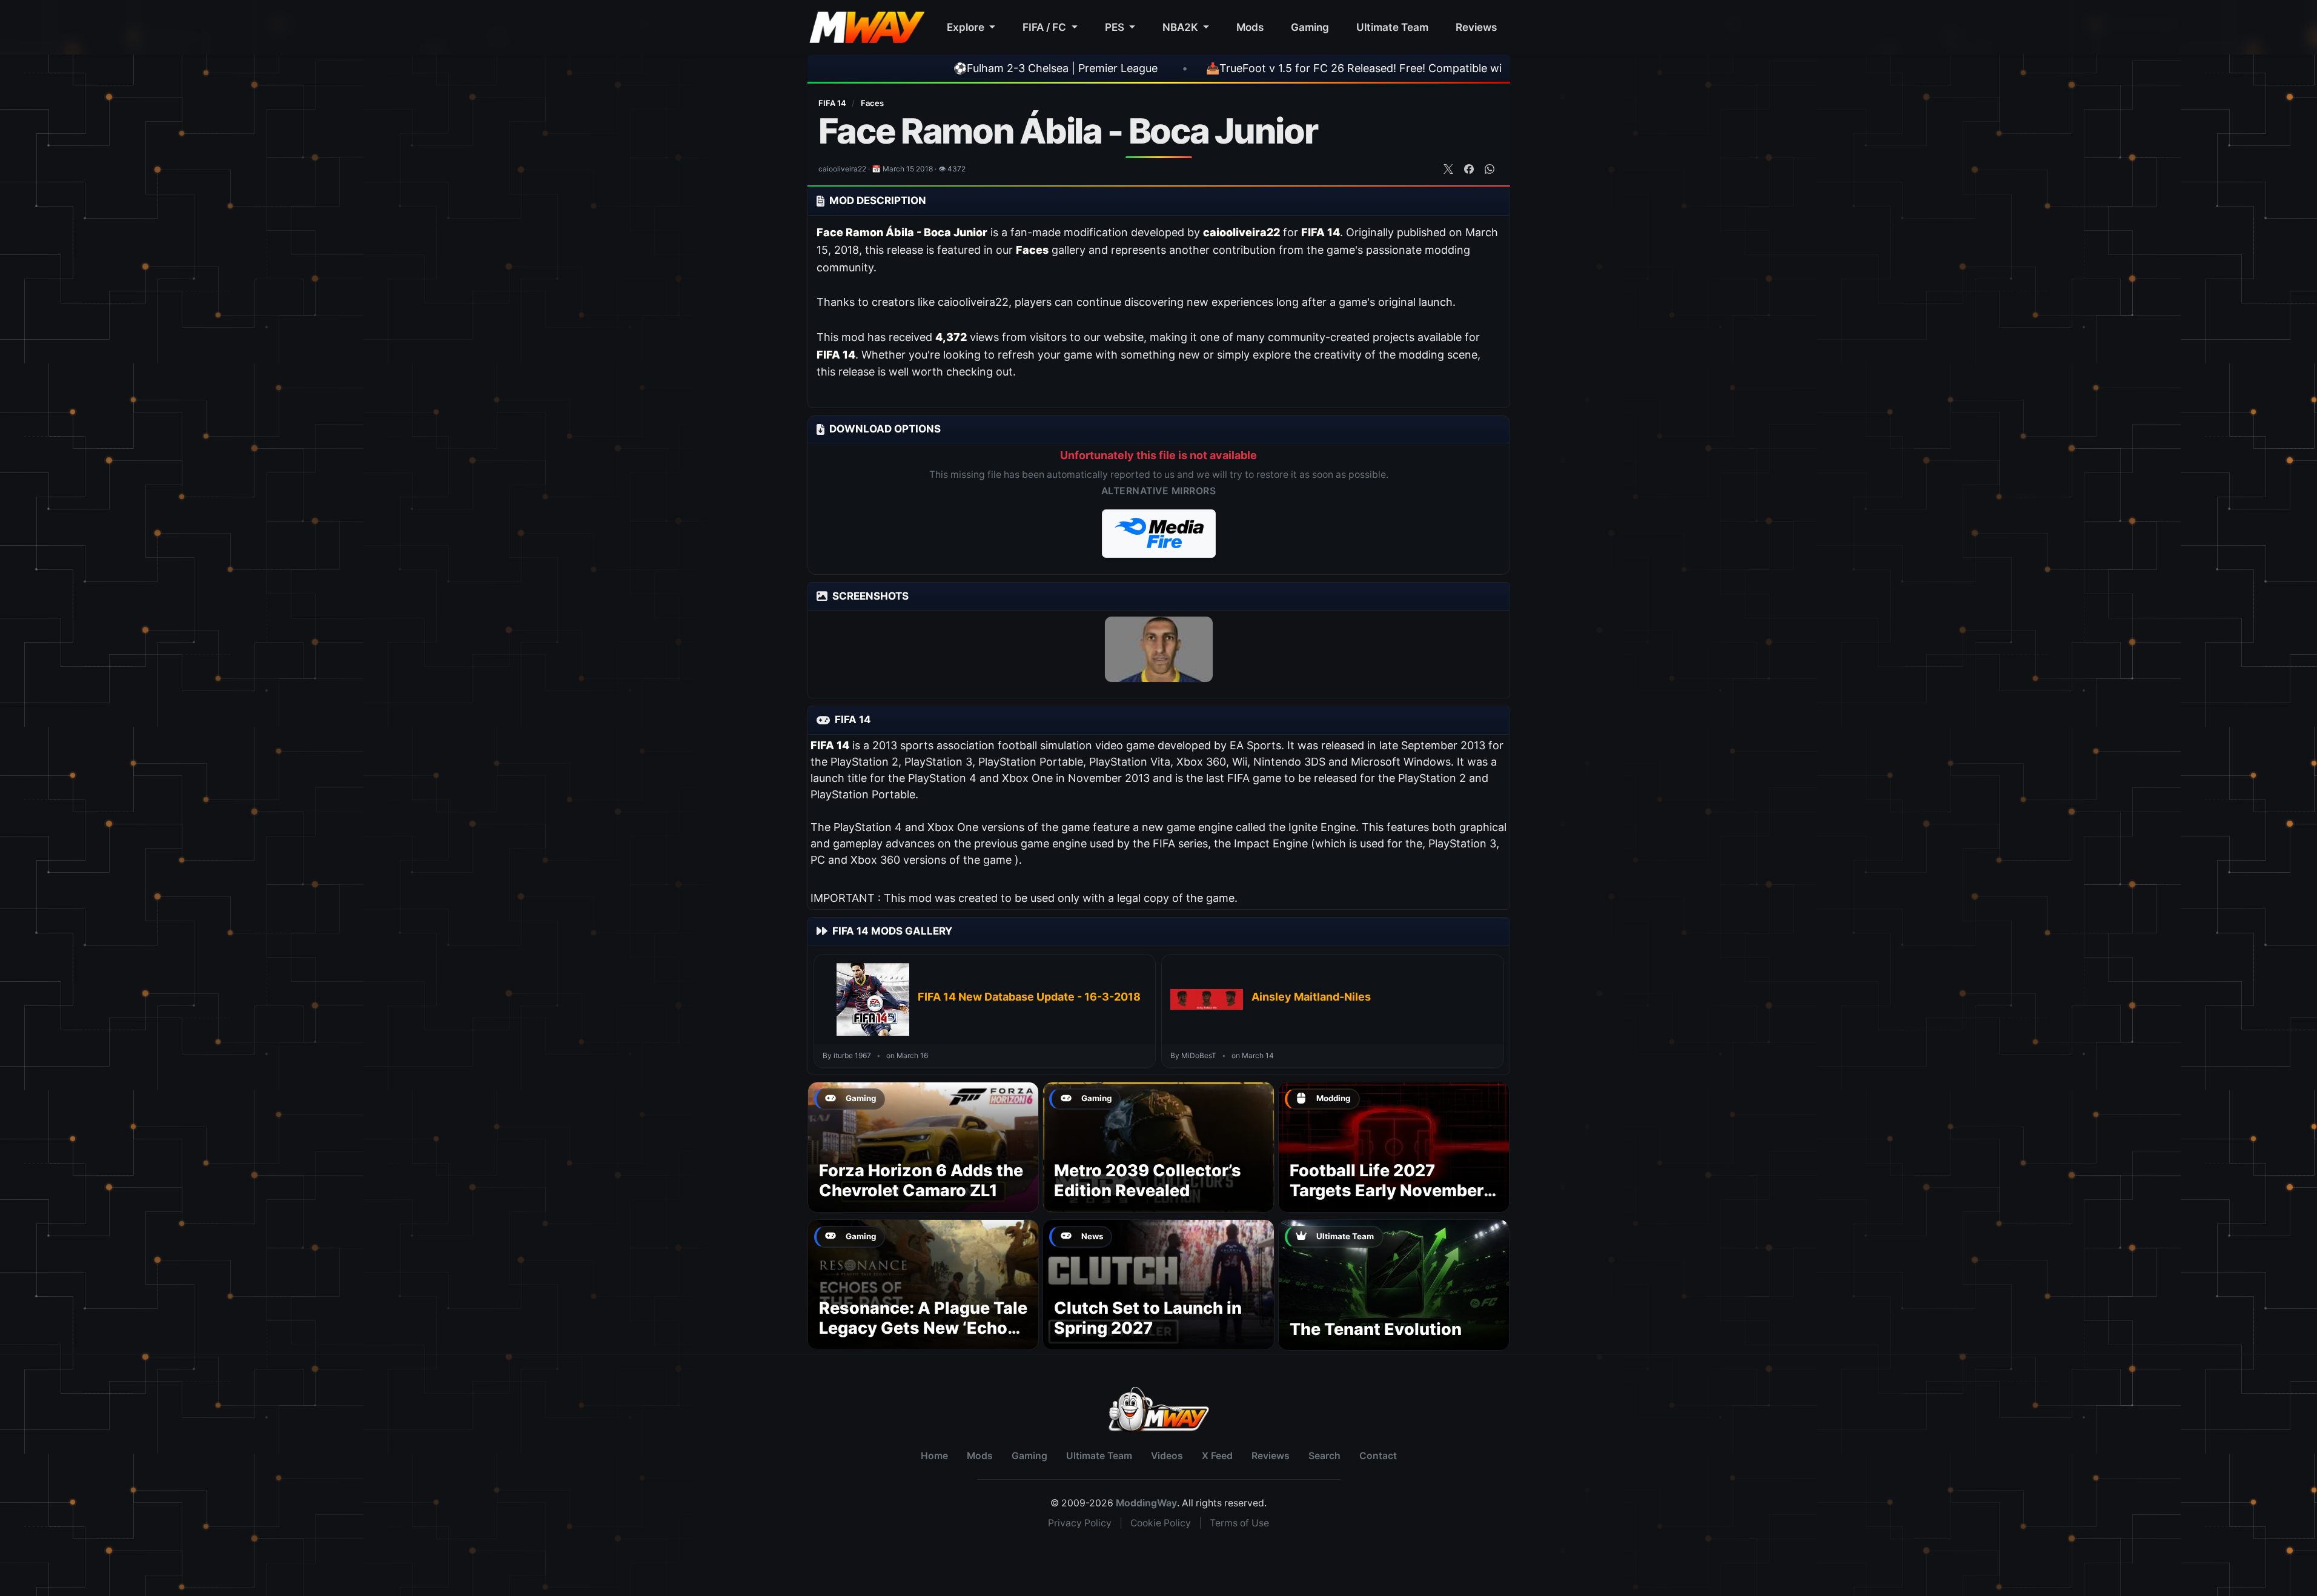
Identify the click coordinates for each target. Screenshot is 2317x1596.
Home (934, 1456)
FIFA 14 (833, 103)
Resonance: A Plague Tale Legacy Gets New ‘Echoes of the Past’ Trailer (923, 1329)
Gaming (1310, 27)
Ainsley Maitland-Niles (1311, 997)
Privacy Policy (1080, 1523)
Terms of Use (1239, 1523)
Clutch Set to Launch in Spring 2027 (1148, 1318)
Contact (1378, 1456)
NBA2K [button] (1182, 27)
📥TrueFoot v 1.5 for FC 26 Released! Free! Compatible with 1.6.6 (1263, 68)
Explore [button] (967, 27)
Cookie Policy (1161, 1523)
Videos (1167, 1456)
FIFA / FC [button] (1046, 27)
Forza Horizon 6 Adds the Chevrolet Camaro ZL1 (921, 1181)
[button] (1159, 534)
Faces (872, 103)
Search (1324, 1456)
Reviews (1476, 27)
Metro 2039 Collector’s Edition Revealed (1148, 1181)
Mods (1250, 27)
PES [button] (1116, 27)
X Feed (1217, 1456)
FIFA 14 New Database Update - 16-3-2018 (1029, 997)
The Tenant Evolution (1376, 1329)
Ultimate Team (1392, 27)
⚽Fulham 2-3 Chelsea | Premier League (946, 68)
